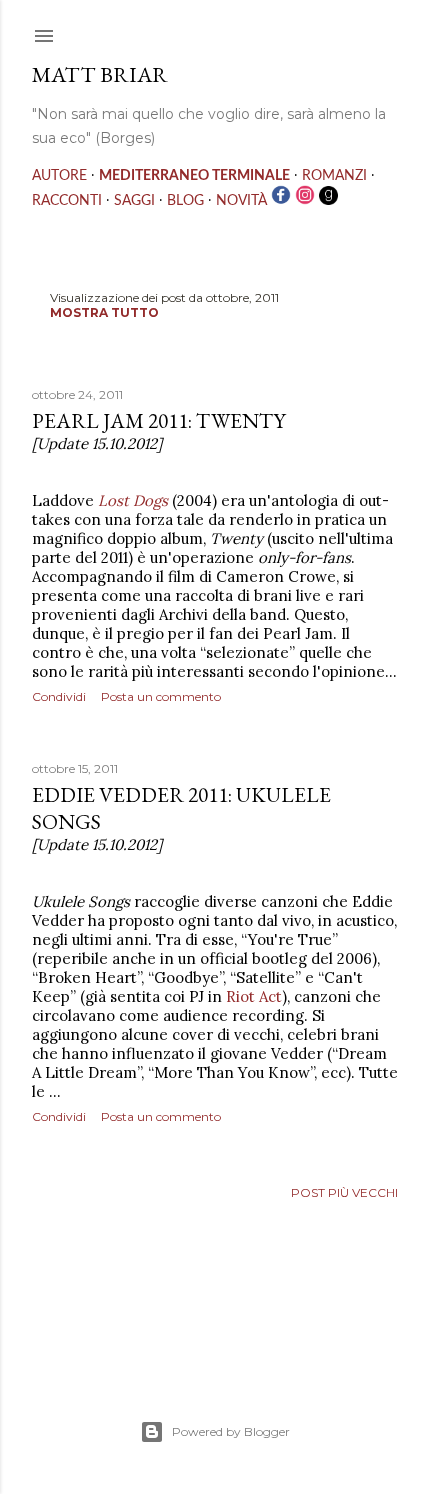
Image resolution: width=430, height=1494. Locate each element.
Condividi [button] (59, 696)
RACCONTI (67, 201)
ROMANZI (334, 176)
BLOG (185, 201)
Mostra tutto (104, 312)
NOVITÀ (241, 201)
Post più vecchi (344, 1192)
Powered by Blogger (231, 1431)
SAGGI (134, 201)
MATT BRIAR (100, 74)
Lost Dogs (133, 500)
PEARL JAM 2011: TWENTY (159, 420)
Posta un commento (161, 696)
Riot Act (254, 996)
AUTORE (59, 176)
